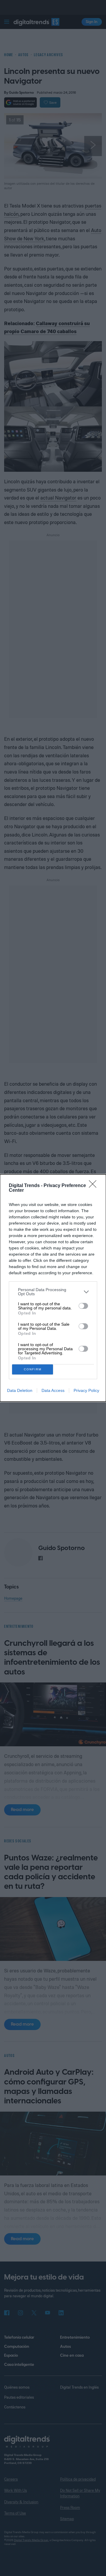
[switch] (83, 1306)
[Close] (95, 1186)
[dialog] (53, 1288)
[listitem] (53, 1292)
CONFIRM (33, 1369)
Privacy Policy (86, 1390)
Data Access (53, 1390)
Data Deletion (20, 1390)
